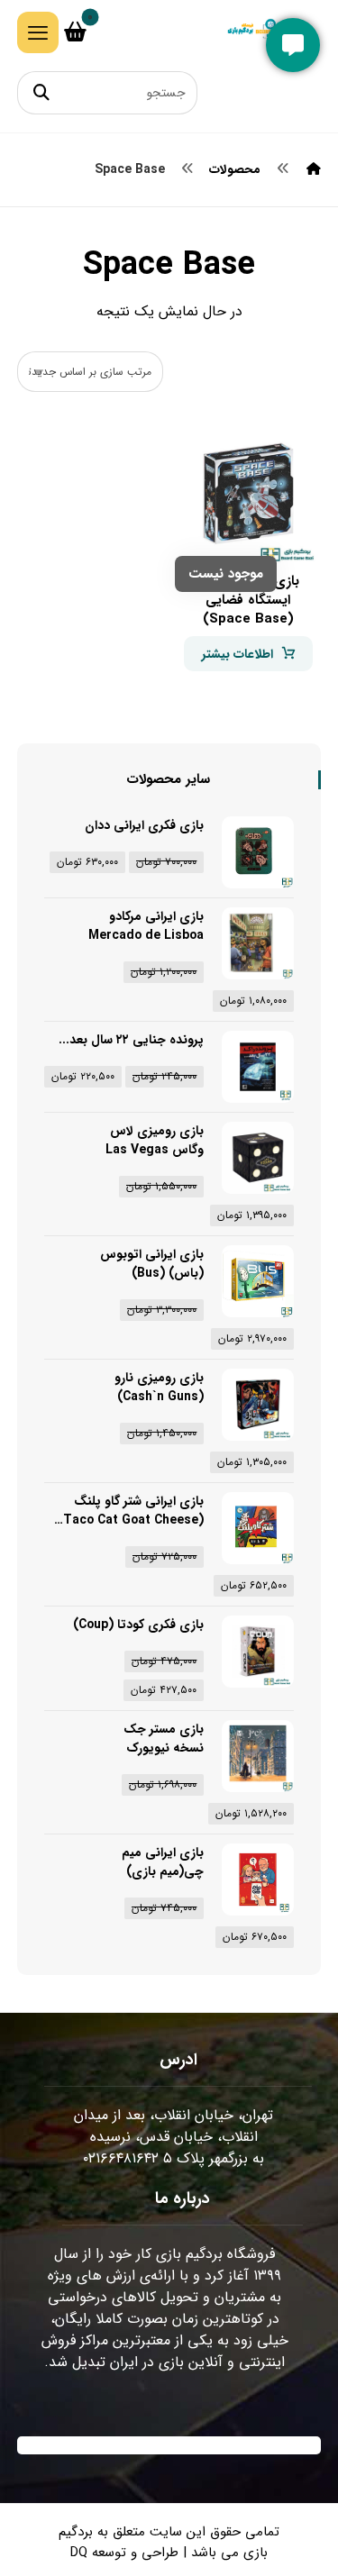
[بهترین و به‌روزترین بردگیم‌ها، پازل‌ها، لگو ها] (258, 33)
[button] (38, 32)
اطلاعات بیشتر (238, 654)
